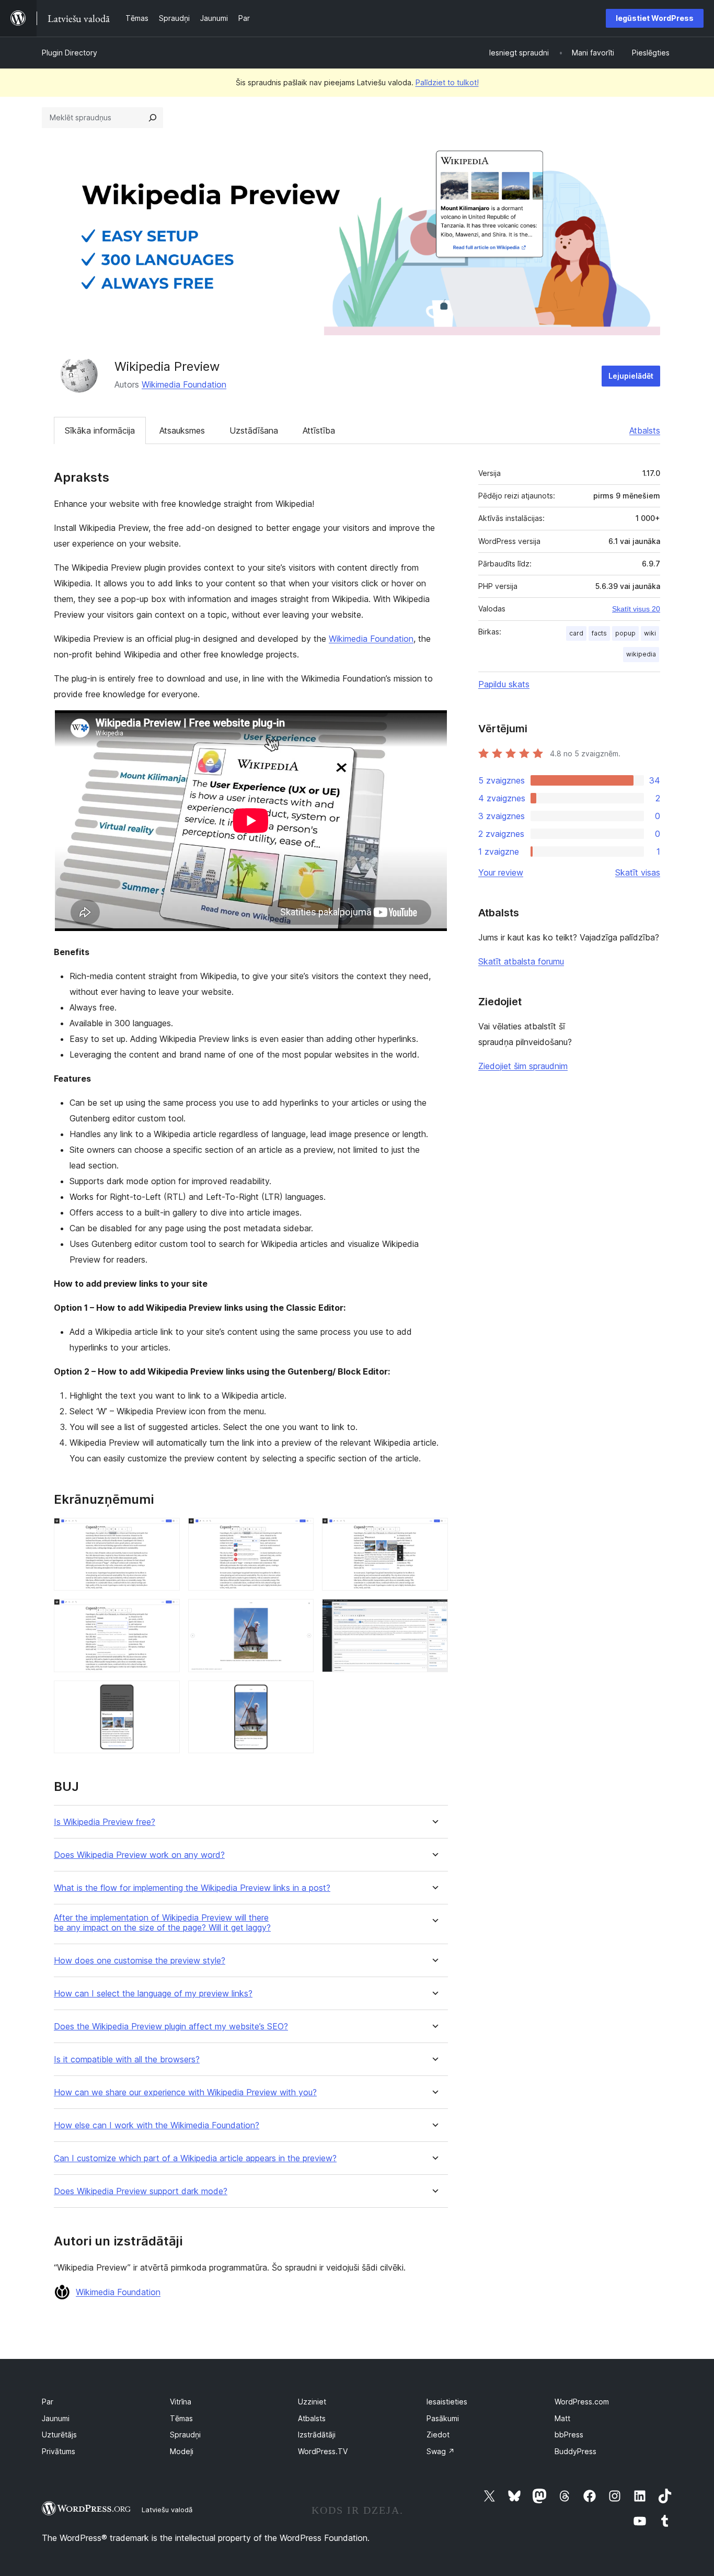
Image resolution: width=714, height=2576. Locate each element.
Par (48, 2402)
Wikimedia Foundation (184, 384)
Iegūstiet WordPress (655, 18)
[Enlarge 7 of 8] (166, 1695)
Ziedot (438, 2435)
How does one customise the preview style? (140, 1961)
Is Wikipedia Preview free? (105, 1822)
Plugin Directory (70, 53)
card (576, 633)
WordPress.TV (323, 2451)
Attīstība (319, 430)
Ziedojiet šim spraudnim (523, 1066)
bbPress (569, 2435)
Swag (441, 2451)
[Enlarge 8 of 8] (300, 1695)
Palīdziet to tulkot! (447, 82)
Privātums (59, 2451)
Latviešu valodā (167, 2510)
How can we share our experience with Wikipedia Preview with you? (185, 2092)
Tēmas (181, 2418)
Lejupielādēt (631, 376)
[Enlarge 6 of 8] (434, 1613)
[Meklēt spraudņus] (153, 118)
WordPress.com (582, 2402)
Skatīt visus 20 (636, 609)
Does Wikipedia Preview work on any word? (139, 1855)
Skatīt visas (638, 872)
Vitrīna (181, 2402)
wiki (650, 633)
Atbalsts (645, 430)
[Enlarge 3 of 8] (434, 1532)
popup (625, 633)
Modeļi (182, 2451)
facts (599, 633)
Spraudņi (185, 2435)
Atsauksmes (182, 430)
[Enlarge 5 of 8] (300, 1613)
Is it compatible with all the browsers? (127, 2059)
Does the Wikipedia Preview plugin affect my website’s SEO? (171, 2027)
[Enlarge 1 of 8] (166, 1532)
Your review (501, 872)
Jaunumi (56, 2418)
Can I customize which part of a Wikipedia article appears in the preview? (195, 2158)
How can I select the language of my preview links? (153, 1994)
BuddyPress (575, 2451)
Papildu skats (504, 684)
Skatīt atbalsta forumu (521, 961)
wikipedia (641, 654)
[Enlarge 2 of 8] (300, 1532)
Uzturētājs (59, 2435)
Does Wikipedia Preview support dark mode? (141, 2191)
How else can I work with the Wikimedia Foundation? (157, 2125)
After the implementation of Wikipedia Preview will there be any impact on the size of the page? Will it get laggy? (162, 1923)
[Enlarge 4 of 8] (166, 1613)
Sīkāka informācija (100, 430)
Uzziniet (312, 2402)
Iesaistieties (447, 2402)
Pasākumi (443, 2418)
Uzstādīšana (254, 430)
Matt (562, 2418)
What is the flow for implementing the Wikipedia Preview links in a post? (192, 1888)
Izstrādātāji (317, 2435)
